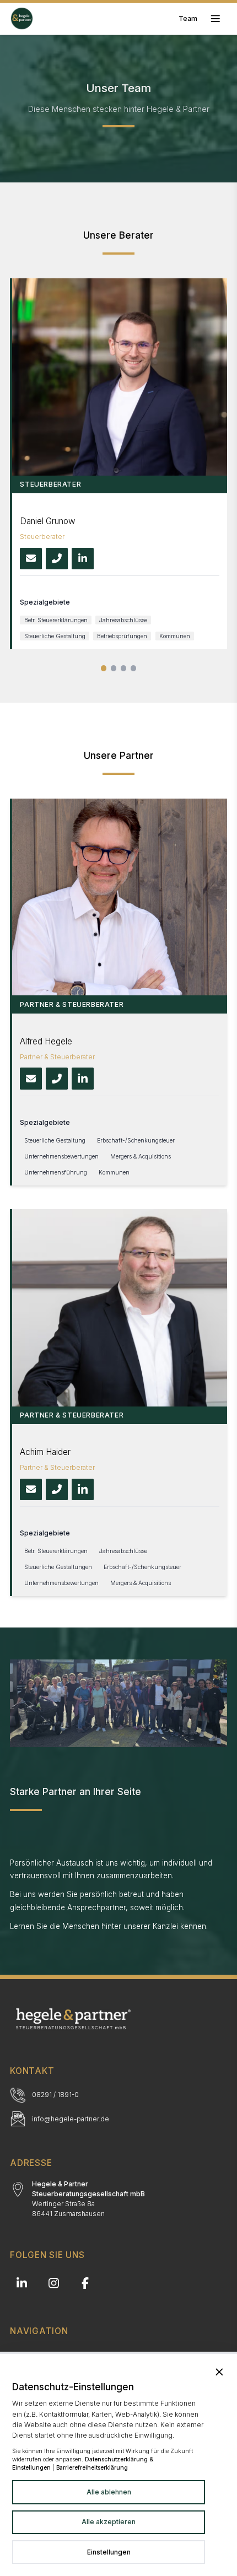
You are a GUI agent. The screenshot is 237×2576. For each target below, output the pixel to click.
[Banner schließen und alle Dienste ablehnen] (219, 2372)
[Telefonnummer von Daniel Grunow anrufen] (57, 559)
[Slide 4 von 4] (134, 668)
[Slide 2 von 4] (114, 668)
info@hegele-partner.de (71, 2119)
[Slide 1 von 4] (104, 668)
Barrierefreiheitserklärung (92, 2467)
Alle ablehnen (109, 2492)
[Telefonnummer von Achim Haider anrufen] (57, 1490)
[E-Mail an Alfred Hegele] (31, 1079)
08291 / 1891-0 (55, 2095)
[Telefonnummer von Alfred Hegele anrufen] (57, 1079)
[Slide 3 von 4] (124, 668)
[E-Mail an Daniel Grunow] (31, 559)
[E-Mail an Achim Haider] (31, 1490)
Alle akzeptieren (109, 2522)
